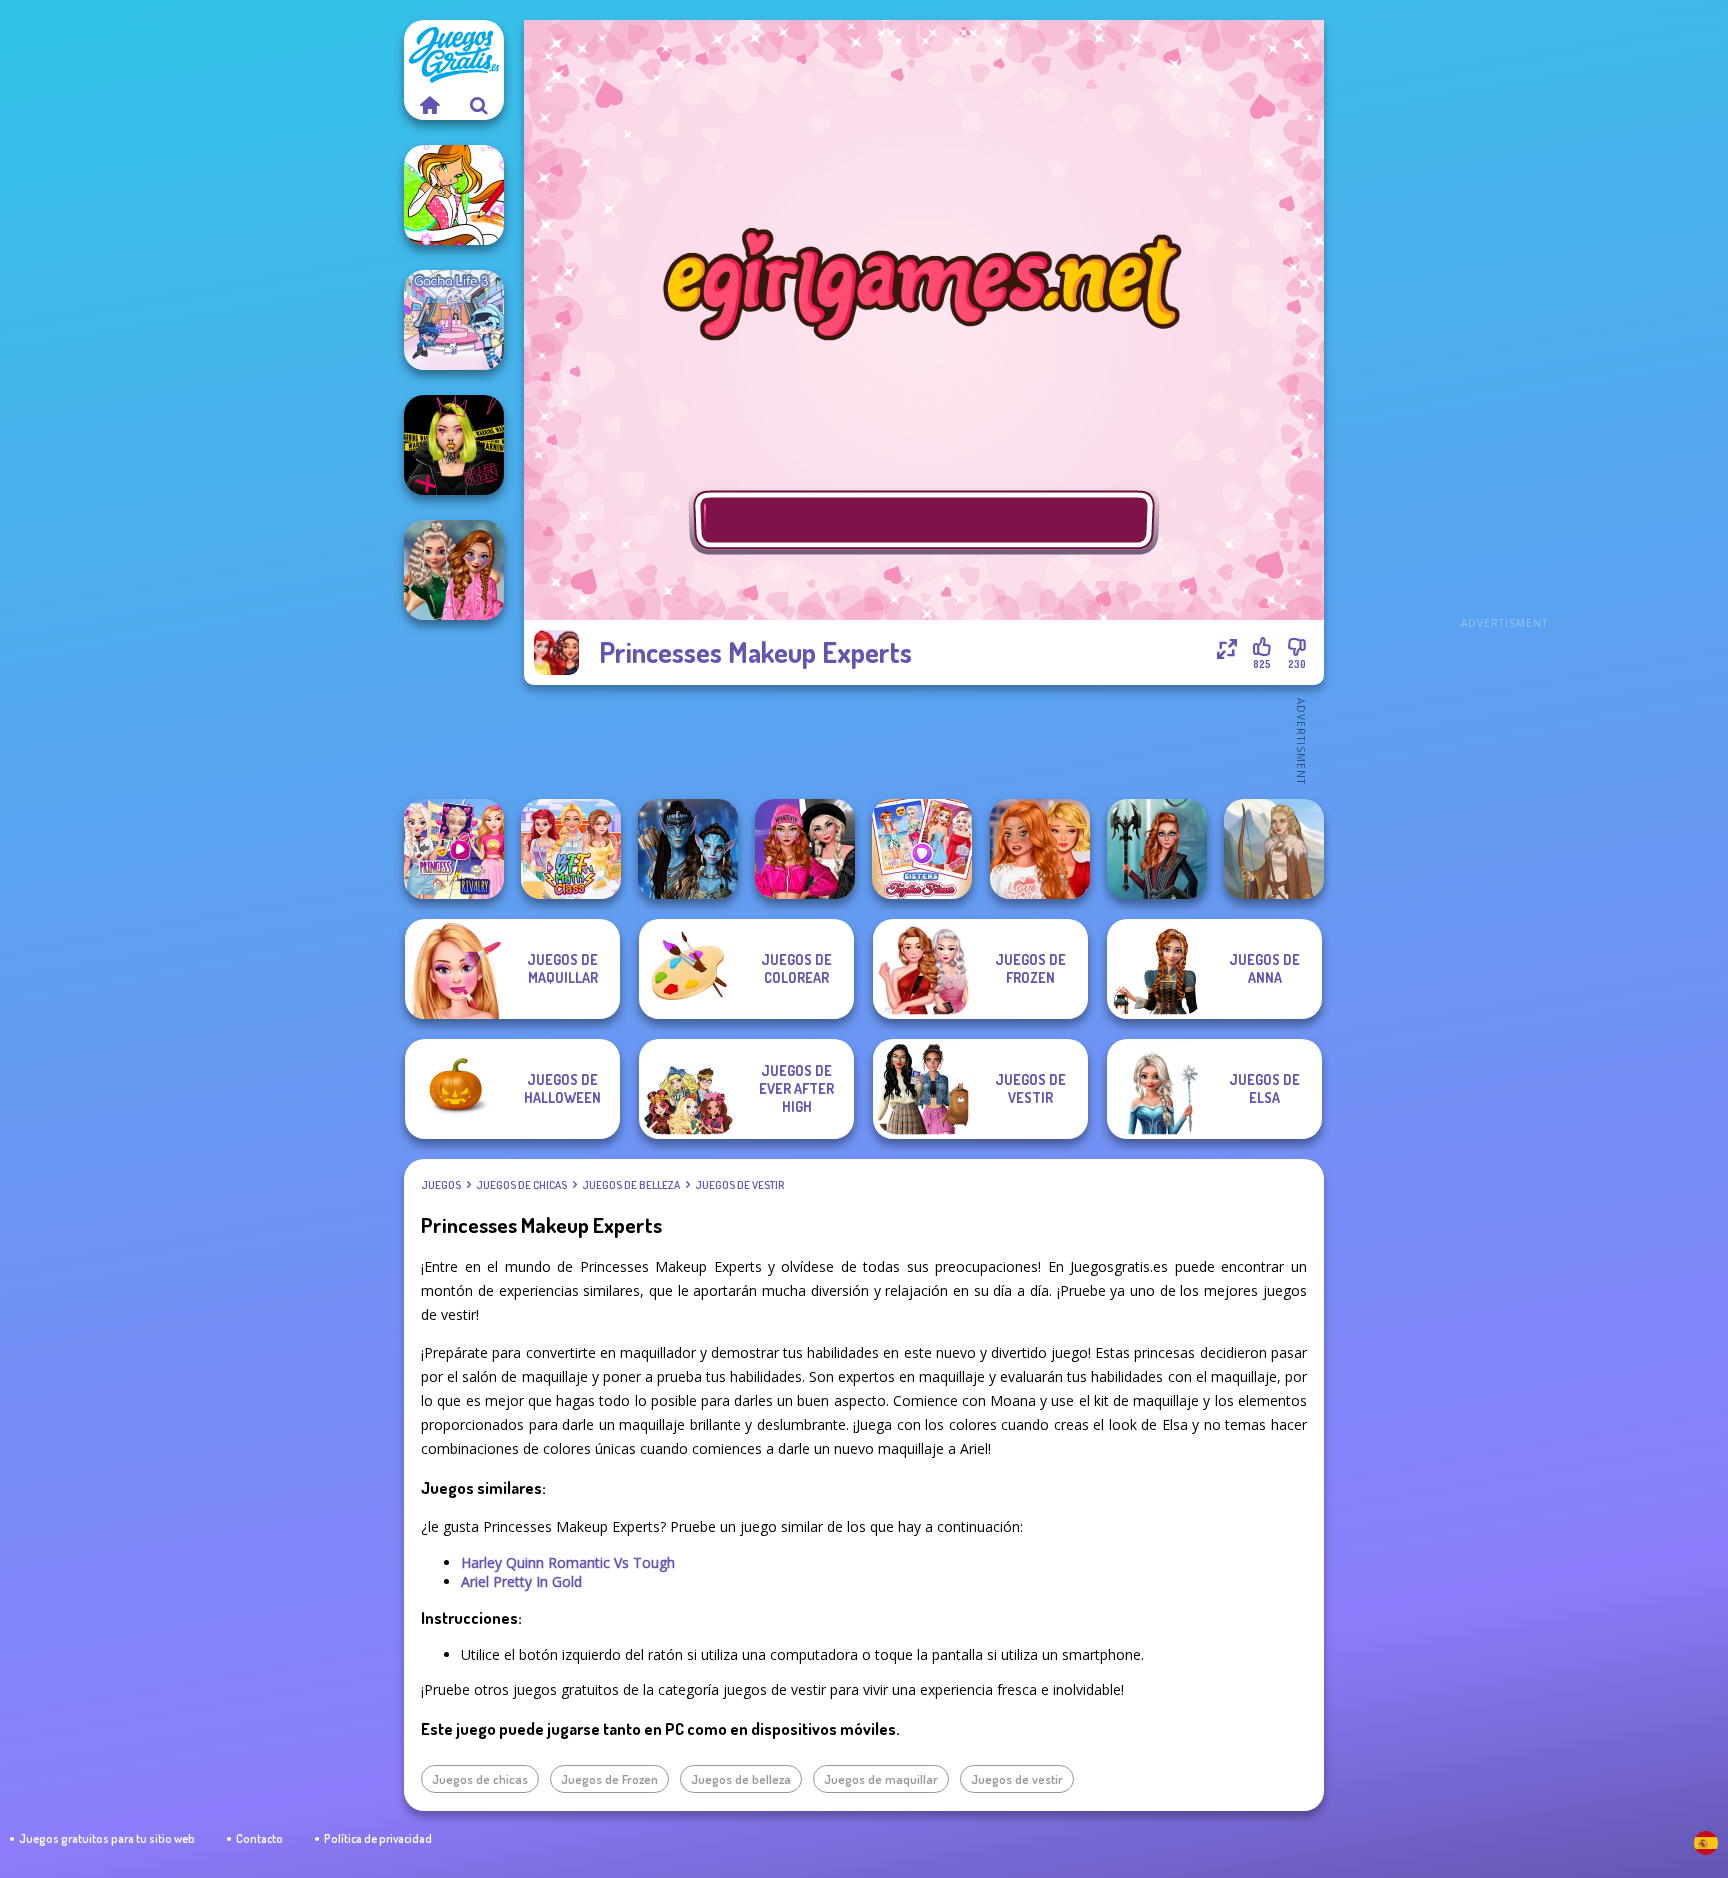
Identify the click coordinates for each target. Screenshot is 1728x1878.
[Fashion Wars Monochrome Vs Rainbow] (805, 849)
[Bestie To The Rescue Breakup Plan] (1040, 849)
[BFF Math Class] (571, 849)
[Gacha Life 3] (454, 320)
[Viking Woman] (1274, 849)
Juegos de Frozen (609, 1779)
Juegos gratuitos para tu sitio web (107, 1838)
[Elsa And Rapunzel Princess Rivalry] (454, 849)
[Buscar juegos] (479, 105)
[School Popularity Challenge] (454, 570)
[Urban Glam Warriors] (454, 445)
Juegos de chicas (521, 1185)
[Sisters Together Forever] (922, 849)
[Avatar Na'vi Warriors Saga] (688, 849)
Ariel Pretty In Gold (521, 1581)
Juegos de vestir (739, 1185)
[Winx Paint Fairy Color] (454, 195)
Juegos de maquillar (881, 1779)
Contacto (259, 1838)
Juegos (441, 1185)
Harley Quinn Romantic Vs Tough (568, 1562)
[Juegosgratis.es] (429, 105)
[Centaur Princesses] (1157, 849)
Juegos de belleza (631, 1185)
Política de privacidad (378, 1838)
